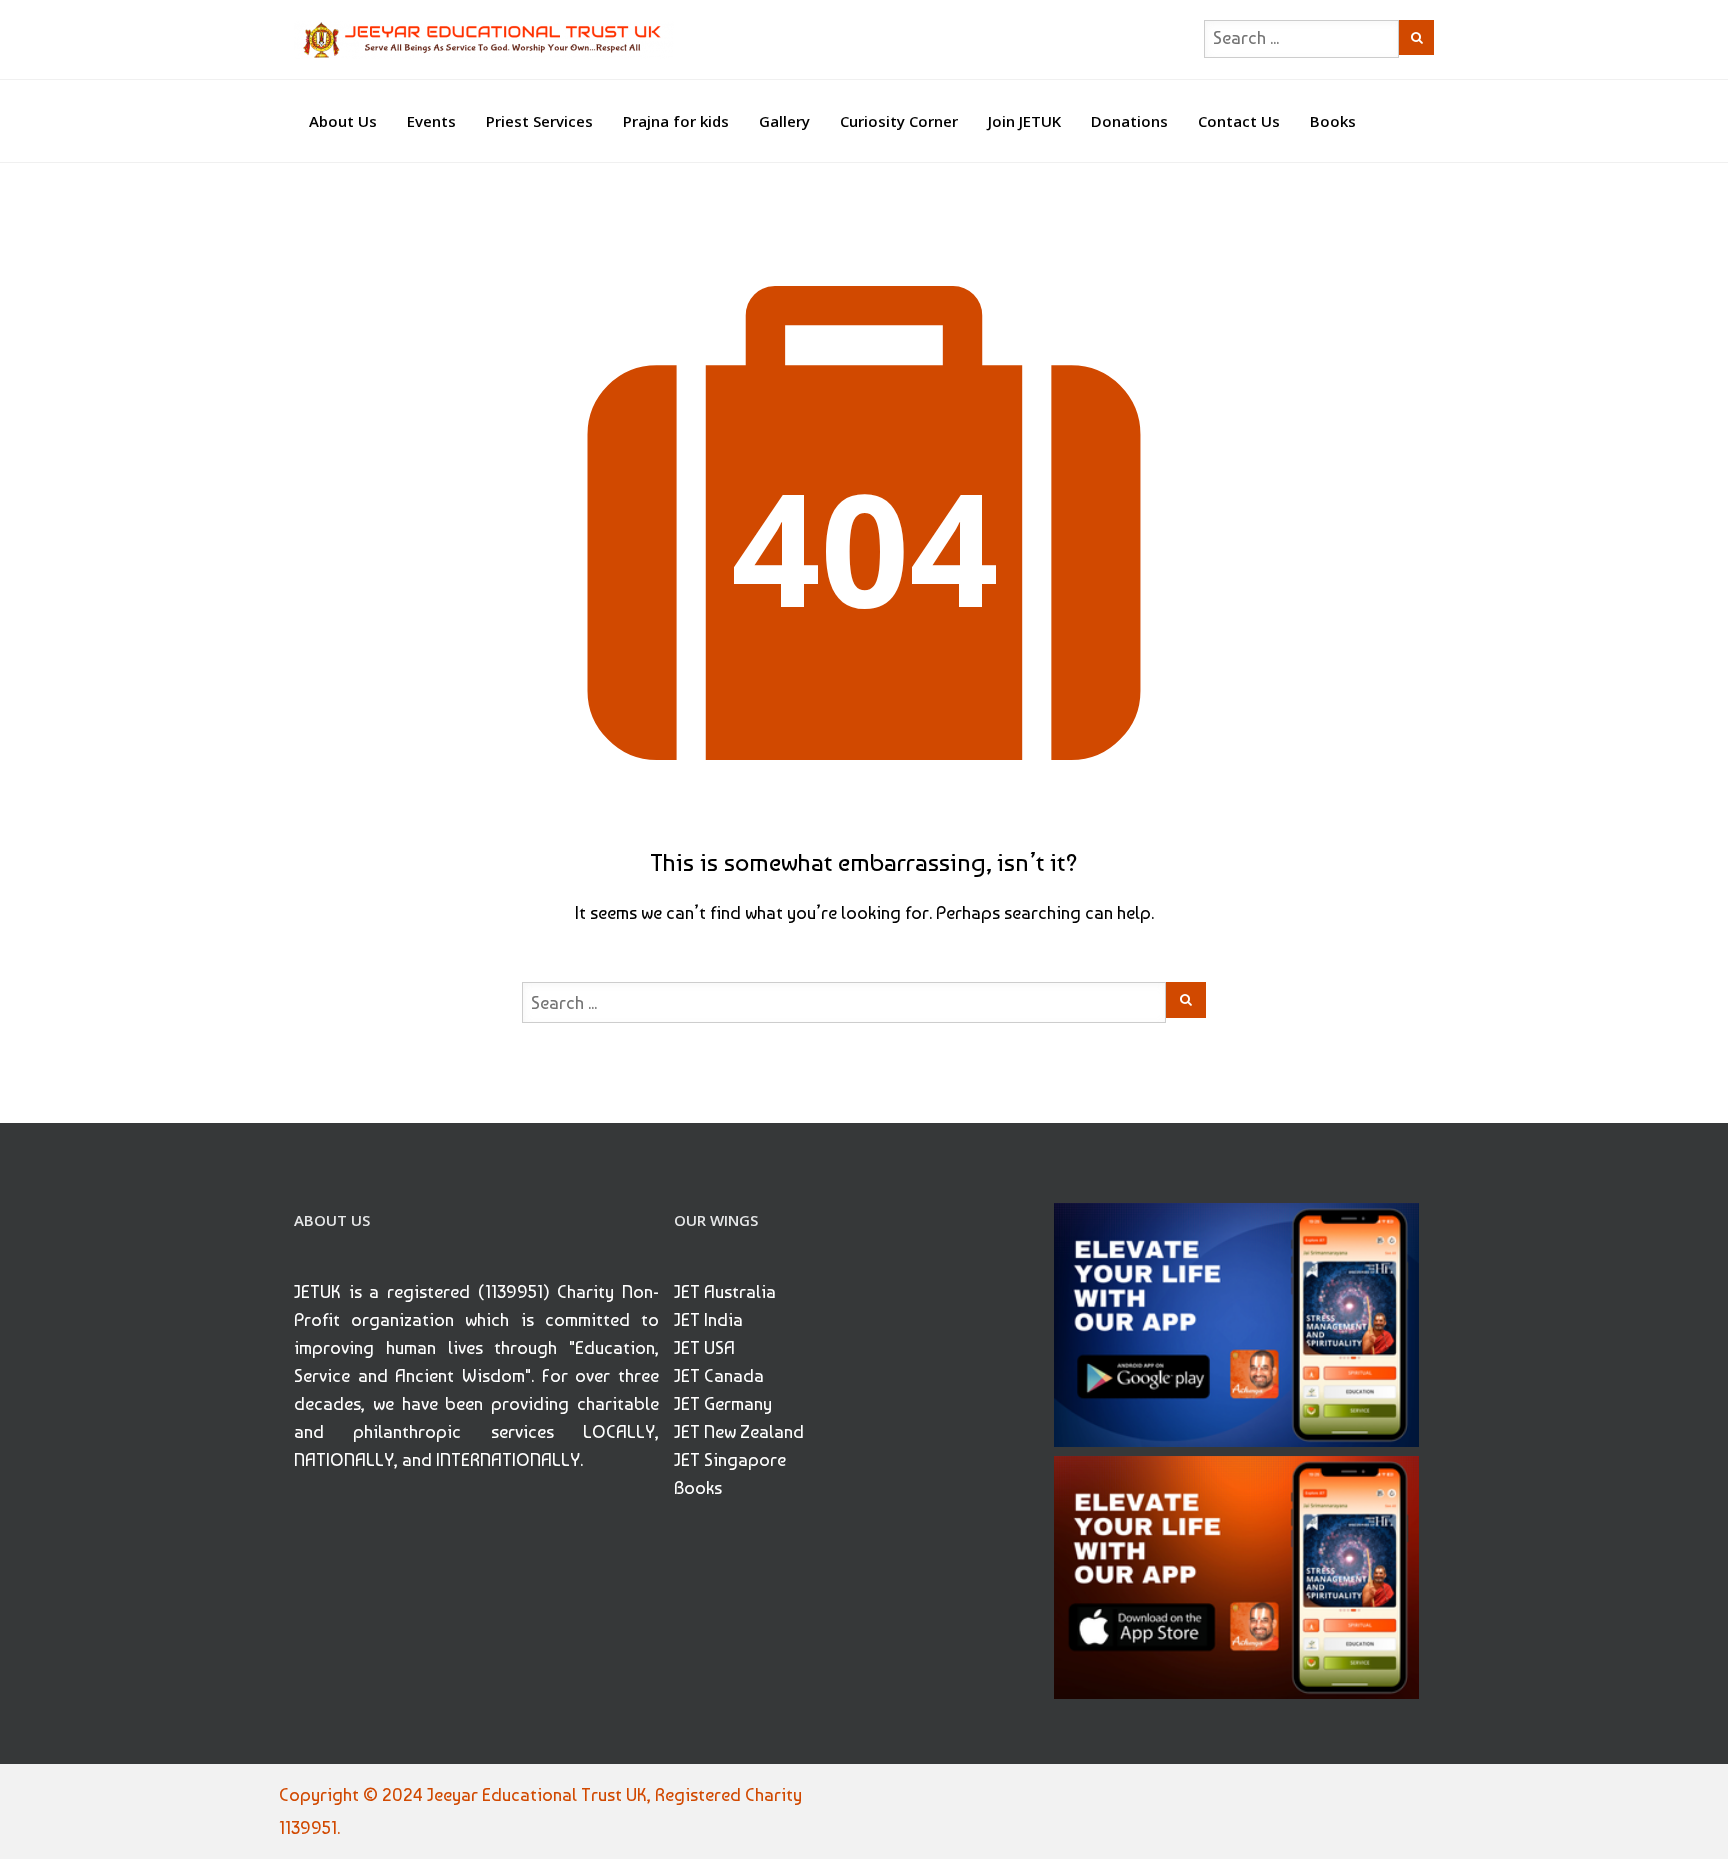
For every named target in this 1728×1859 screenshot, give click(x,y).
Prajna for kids (676, 121)
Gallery (784, 121)
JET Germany (723, 1403)
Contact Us (1239, 121)
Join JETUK (1024, 121)
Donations (1129, 121)
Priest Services (539, 121)
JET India (708, 1319)
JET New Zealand (739, 1431)
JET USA (704, 1347)
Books (1333, 121)
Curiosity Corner (899, 121)
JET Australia (725, 1291)
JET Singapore (730, 1459)
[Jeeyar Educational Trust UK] (484, 39)
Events (431, 121)
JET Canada (719, 1375)
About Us (343, 121)
